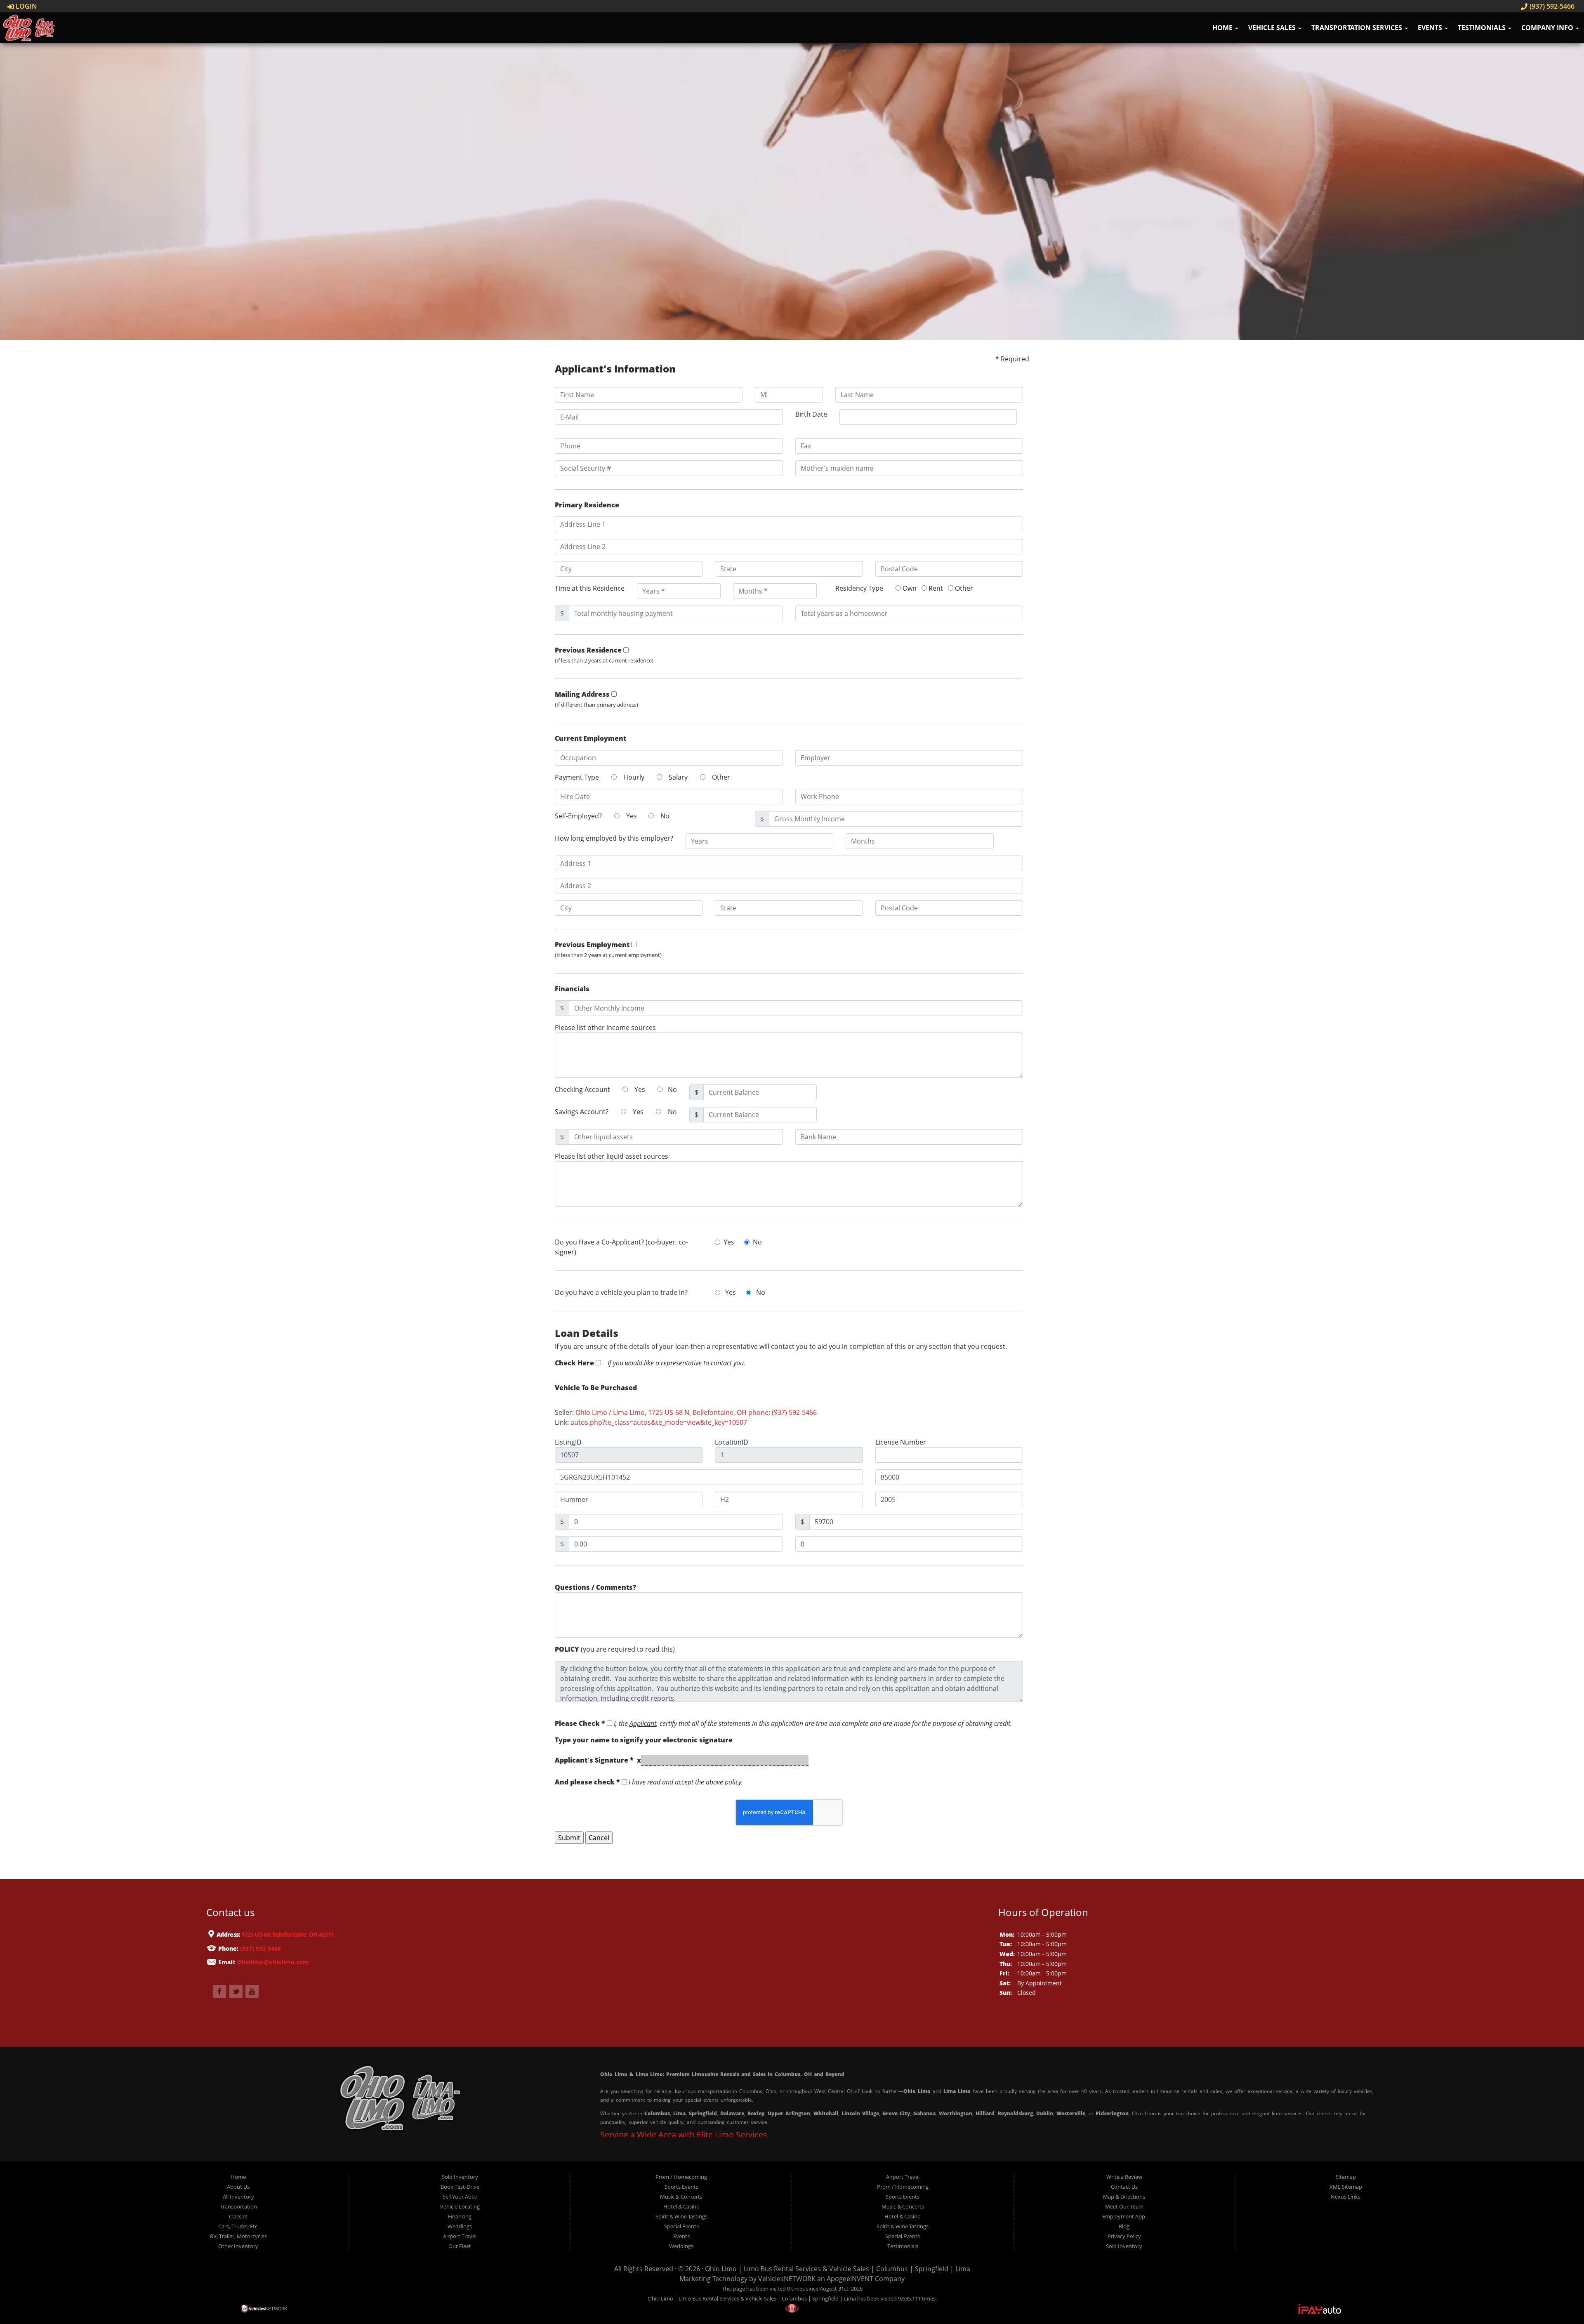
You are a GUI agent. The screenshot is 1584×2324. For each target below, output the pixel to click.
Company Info (1548, 28)
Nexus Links (1346, 2197)
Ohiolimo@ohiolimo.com (273, 1962)
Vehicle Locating (460, 2206)
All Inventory (238, 2197)
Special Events (681, 2226)
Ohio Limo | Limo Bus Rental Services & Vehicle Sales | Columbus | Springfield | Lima (838, 2269)
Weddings (460, 2226)
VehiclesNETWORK (787, 2279)
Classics (238, 2216)
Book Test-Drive (460, 2187)
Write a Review (1124, 2177)
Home (1223, 28)
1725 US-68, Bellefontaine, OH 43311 (287, 1934)
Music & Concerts (681, 2197)
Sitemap (1346, 2177)
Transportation (238, 2206)
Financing (460, 2216)
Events (1431, 28)
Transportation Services (1358, 28)
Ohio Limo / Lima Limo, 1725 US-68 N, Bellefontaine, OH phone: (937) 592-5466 (696, 1412)
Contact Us (1124, 2187)
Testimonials (1483, 28)
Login (26, 6)
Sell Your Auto (460, 2197)
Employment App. (1124, 2216)
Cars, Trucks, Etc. (238, 2226)
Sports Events (681, 2187)
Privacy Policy (1124, 2236)
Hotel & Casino (681, 2206)
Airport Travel (460, 2236)
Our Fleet (460, 2246)
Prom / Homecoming (681, 2177)
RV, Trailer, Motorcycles (238, 2236)
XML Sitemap (1346, 2187)
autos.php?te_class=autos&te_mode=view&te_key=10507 (659, 1422)
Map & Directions (1124, 2197)
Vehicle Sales (1273, 28)
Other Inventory (238, 2246)
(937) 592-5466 (1551, 6)
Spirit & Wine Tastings (681, 2216)
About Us (238, 2187)
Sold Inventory (460, 2177)
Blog (1124, 2226)
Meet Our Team (1124, 2206)
